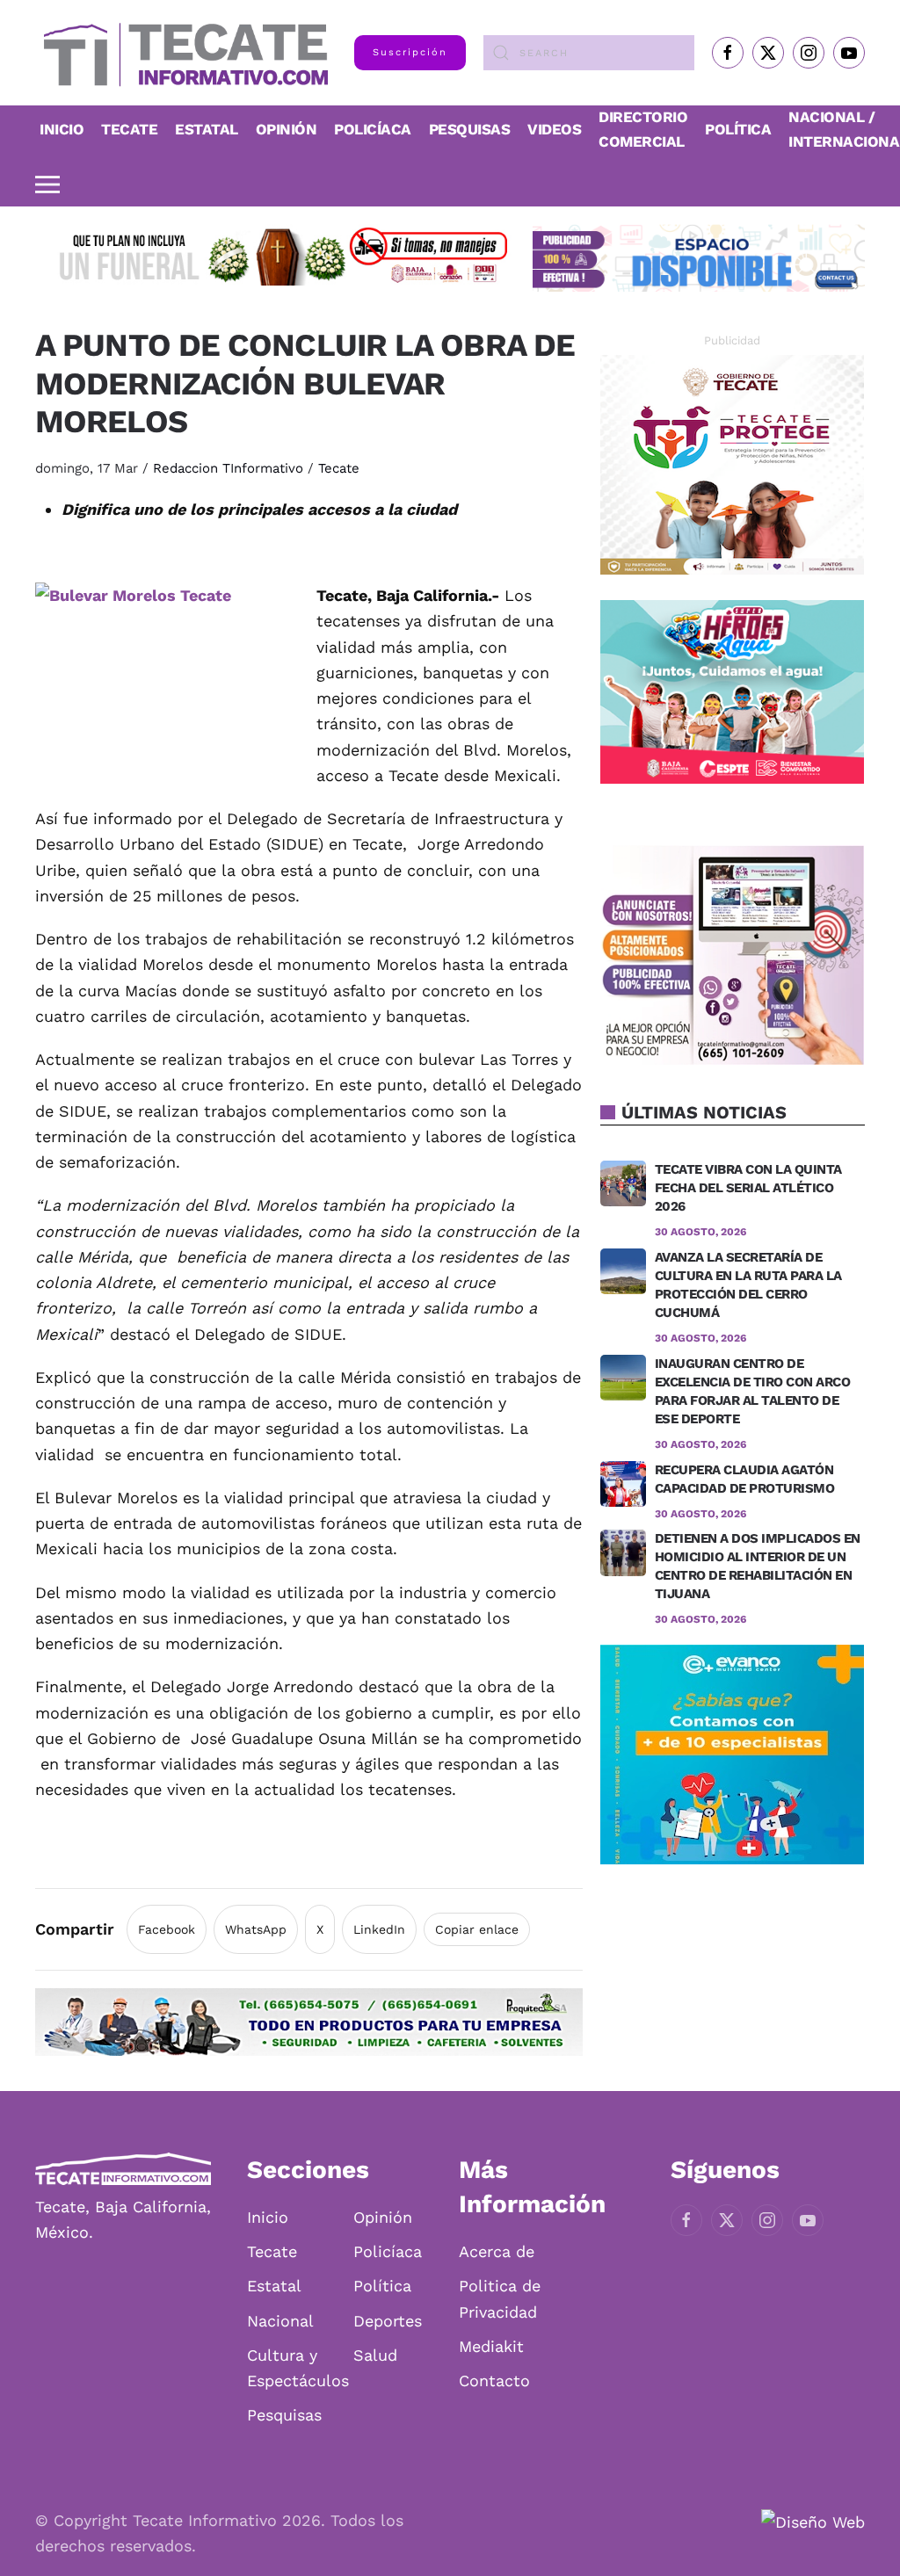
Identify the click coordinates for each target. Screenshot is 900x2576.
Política (738, 129)
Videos (554, 129)
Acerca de (497, 2251)
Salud (375, 2355)
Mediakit (491, 2346)
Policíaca (373, 129)
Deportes (388, 2321)
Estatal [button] (207, 129)
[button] (47, 185)
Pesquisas (470, 129)
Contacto (494, 2381)
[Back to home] (181, 53)
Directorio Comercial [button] (643, 129)
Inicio (62, 129)
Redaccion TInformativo (228, 468)
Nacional (280, 2321)
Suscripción (410, 52)
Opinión (287, 129)
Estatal (274, 2286)
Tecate (129, 129)
